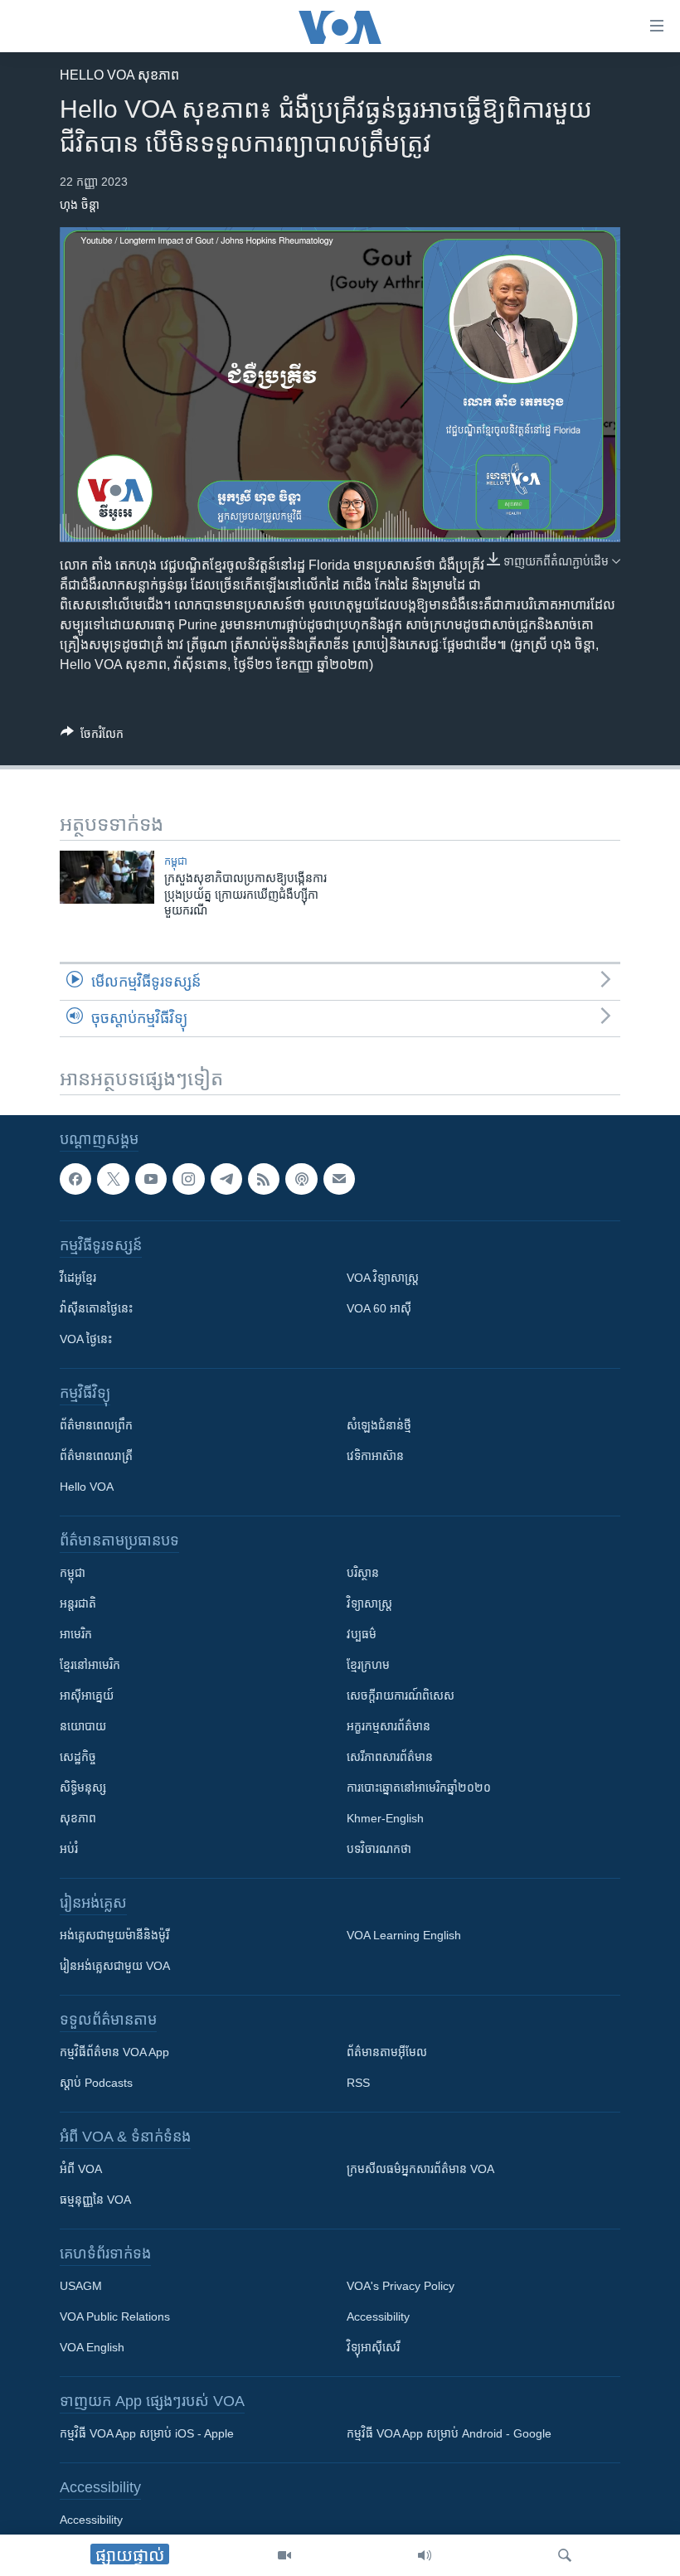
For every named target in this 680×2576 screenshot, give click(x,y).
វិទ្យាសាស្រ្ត (369, 1604)
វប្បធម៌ (362, 1635)
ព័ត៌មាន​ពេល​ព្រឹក (96, 1426)
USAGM (81, 2287)
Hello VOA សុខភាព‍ (119, 75)
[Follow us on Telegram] (226, 1179)
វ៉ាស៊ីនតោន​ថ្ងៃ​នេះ (96, 1309)
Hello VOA (87, 1487)
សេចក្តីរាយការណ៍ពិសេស (401, 1696)
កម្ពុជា (176, 861)
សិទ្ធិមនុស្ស (83, 1788)
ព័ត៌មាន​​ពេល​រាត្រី (96, 1457)
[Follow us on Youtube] (151, 1179)
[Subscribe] (339, 1179)
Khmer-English (385, 1819)
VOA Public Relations (115, 2317)
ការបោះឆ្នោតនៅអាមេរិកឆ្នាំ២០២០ (419, 1788)
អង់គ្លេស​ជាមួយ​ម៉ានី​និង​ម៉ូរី (114, 1936)
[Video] (284, 2555)
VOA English (92, 2348)
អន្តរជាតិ (78, 1604)
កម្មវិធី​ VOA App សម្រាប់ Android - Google (449, 2434)
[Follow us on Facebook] (75, 1179)
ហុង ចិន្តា (80, 205)
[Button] (92, 737)
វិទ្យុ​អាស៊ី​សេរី (373, 2348)
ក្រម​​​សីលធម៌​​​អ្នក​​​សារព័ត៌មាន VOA (420, 2170)
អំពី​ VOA (81, 2170)
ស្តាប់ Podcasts (96, 2084)
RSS (358, 2084)
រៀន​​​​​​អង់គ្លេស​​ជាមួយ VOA (115, 1967)
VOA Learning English (404, 1936)
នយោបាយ (83, 1727)
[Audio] (425, 2555)
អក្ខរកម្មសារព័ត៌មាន (389, 1727)
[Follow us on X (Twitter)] (113, 1179)
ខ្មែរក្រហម (368, 1666)
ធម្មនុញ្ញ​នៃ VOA (95, 2200)
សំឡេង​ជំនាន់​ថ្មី (379, 1426)
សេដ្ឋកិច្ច (78, 1758)
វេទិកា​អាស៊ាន (375, 1457)
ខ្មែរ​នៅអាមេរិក (90, 1666)
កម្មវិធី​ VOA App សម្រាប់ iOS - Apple (147, 2434)
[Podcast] (301, 1179)
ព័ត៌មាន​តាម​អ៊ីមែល (387, 2053)
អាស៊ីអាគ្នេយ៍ (87, 1696)
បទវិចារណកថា (379, 1850)
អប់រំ (69, 1850)
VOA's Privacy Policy (401, 2287)
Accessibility (378, 2317)
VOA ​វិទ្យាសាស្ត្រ (383, 1278)
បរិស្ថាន (363, 1574)
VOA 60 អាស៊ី (379, 1309)
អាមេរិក (76, 1635)
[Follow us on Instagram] (188, 1179)
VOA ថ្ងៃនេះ (86, 1340)
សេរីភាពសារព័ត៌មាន (390, 1758)
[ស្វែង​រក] (565, 2555)
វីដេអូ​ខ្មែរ (78, 1278)
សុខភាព (78, 1819)
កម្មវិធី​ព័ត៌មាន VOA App (114, 2053)
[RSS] (264, 1179)
